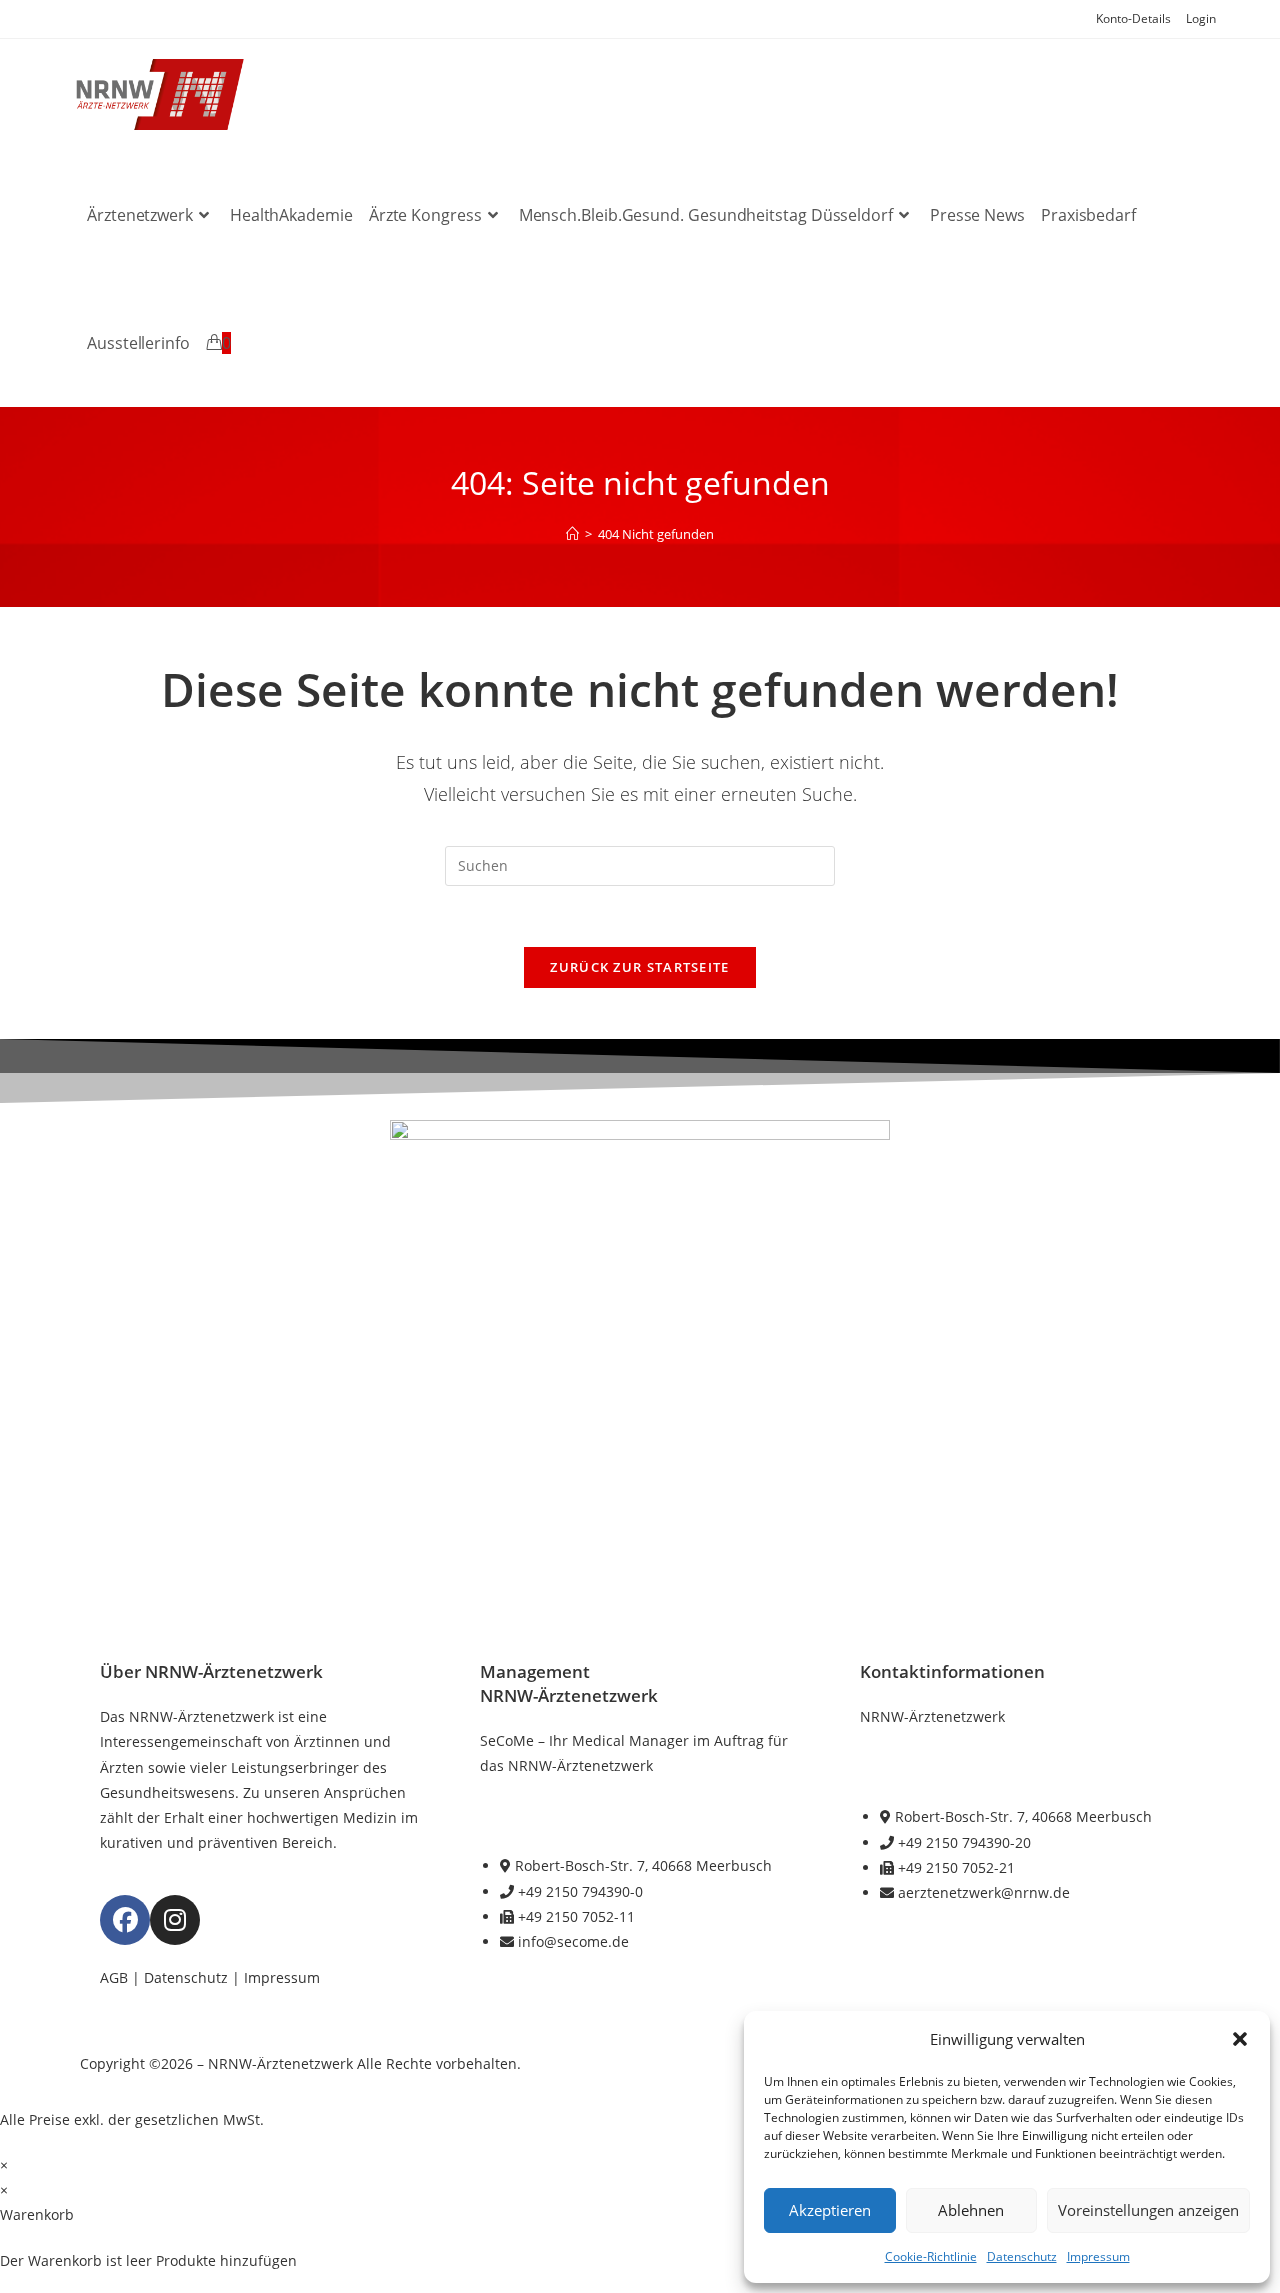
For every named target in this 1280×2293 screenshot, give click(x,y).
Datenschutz (1022, 2256)
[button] (1240, 2039)
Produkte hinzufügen (226, 2260)
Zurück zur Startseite (639, 967)
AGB (114, 1977)
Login (1201, 18)
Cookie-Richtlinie (931, 2256)
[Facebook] (125, 1920)
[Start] (572, 534)
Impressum (1098, 2256)
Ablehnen (971, 2210)
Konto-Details (1133, 18)
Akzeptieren (830, 2210)
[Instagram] (175, 1920)
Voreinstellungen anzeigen (1148, 2210)
